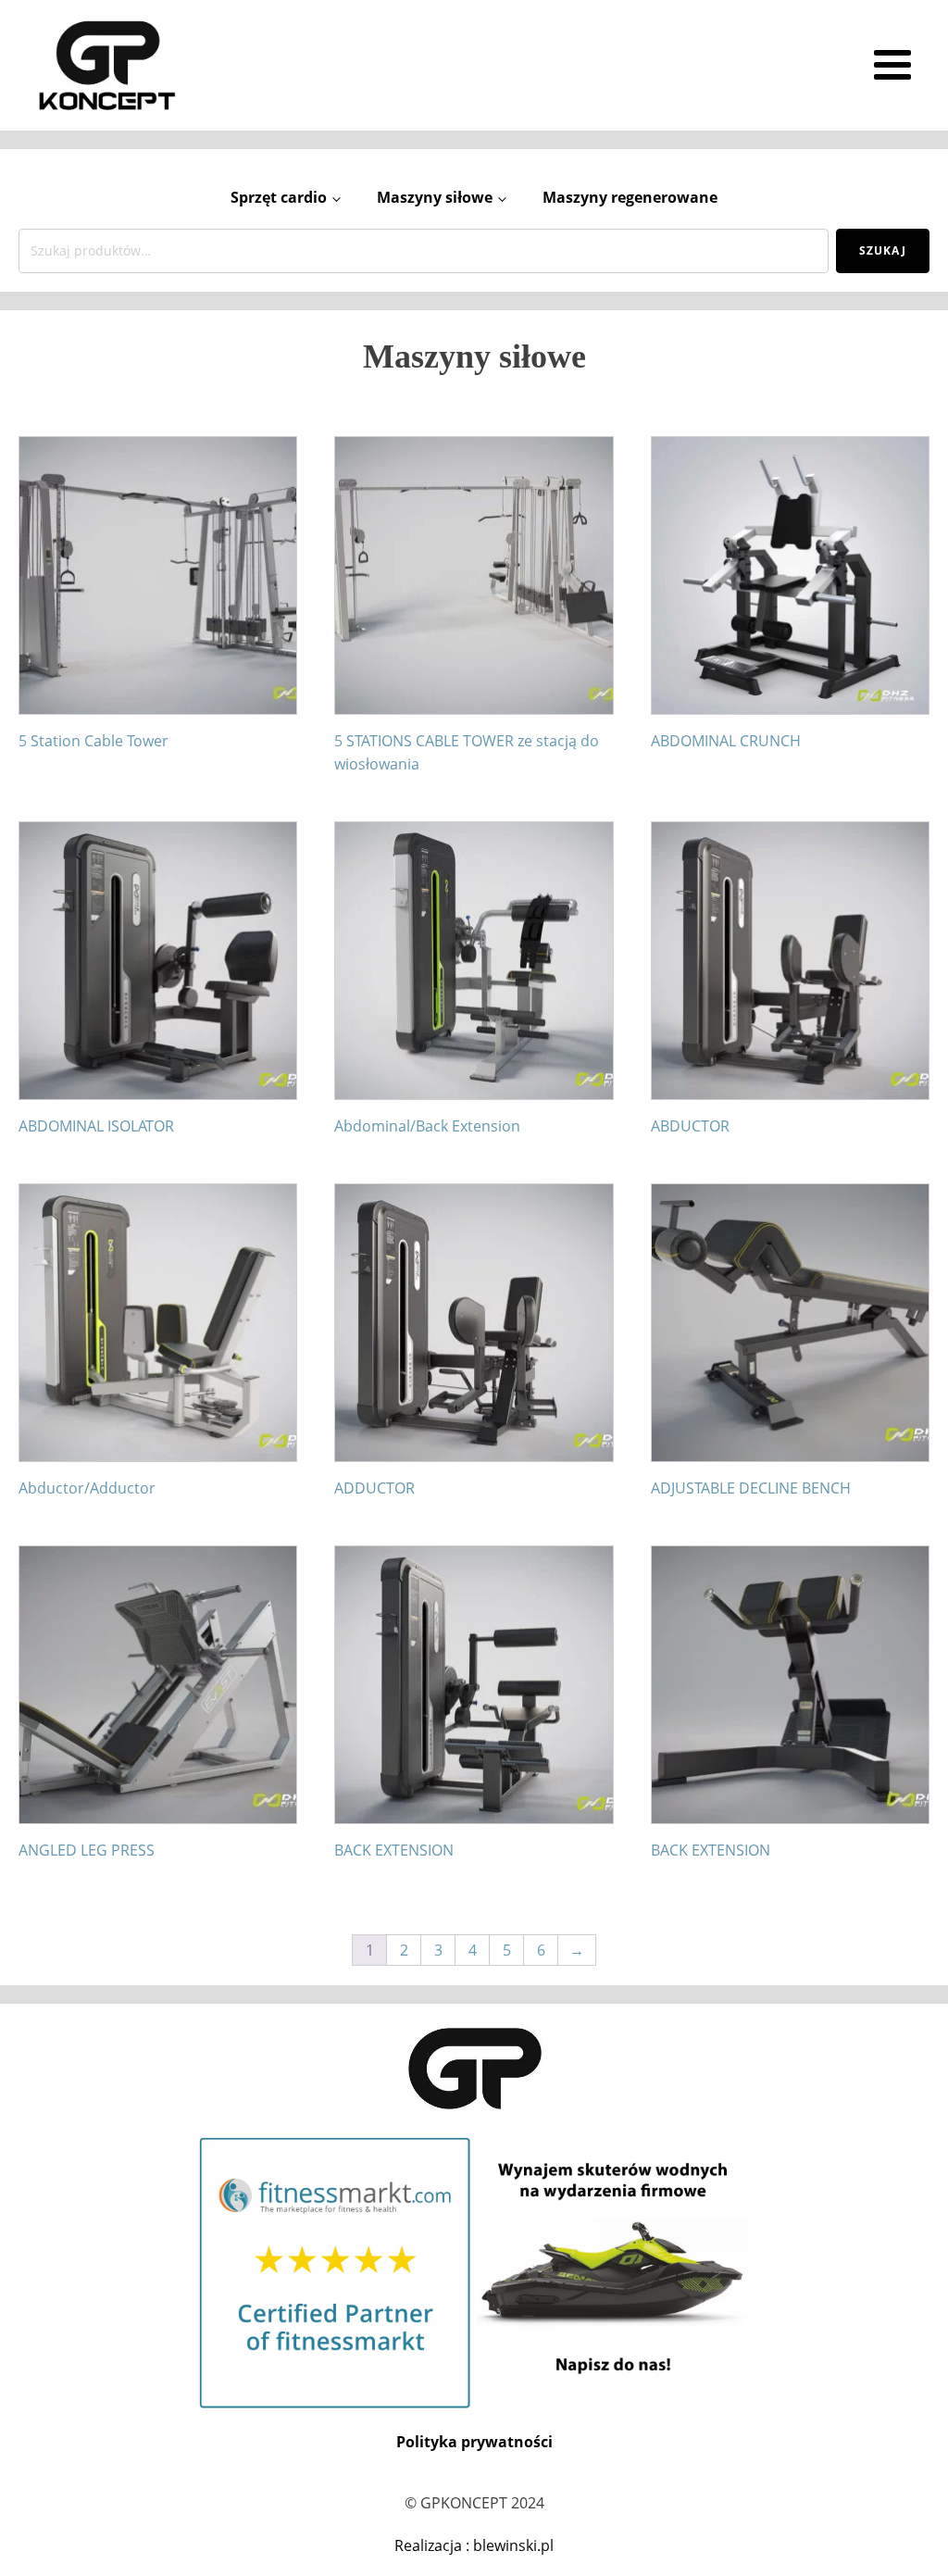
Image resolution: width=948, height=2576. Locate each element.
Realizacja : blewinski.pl (474, 2545)
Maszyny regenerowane (630, 197)
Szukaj (883, 250)
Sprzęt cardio (279, 197)
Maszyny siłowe (435, 197)
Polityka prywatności (474, 2442)
